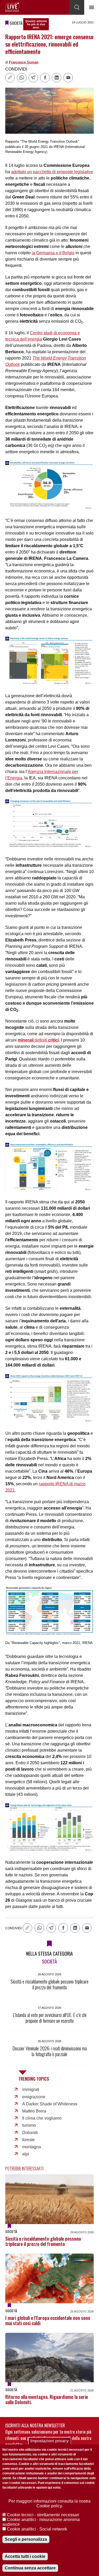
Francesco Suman (24, 62)
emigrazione (34, 2097)
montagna (32, 2147)
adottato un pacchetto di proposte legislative (52, 172)
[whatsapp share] (22, 78)
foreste (29, 2140)
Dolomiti (30, 2133)
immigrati (31, 2089)
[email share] (68, 78)
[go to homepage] (12, 7)
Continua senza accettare (30, 2568)
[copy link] (10, 78)
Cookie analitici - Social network (37, 2529)
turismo (29, 2125)
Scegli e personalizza (26, 2539)
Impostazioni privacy (49, 2441)
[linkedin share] (56, 78)
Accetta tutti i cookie (25, 2556)
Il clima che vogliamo (42, 2118)
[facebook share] (45, 78)
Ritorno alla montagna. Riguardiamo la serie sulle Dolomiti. (47, 2399)
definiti (46, 1040)
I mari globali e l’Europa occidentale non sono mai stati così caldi (48, 2320)
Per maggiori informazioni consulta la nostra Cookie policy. (49, 2503)
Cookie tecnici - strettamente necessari (43, 2515)
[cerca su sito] (77, 7)
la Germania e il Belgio (53, 253)
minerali (26, 1040)
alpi (26, 2154)
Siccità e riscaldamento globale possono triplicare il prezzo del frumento (43, 2241)
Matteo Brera (34, 2111)
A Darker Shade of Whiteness (50, 2104)
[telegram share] (33, 78)
